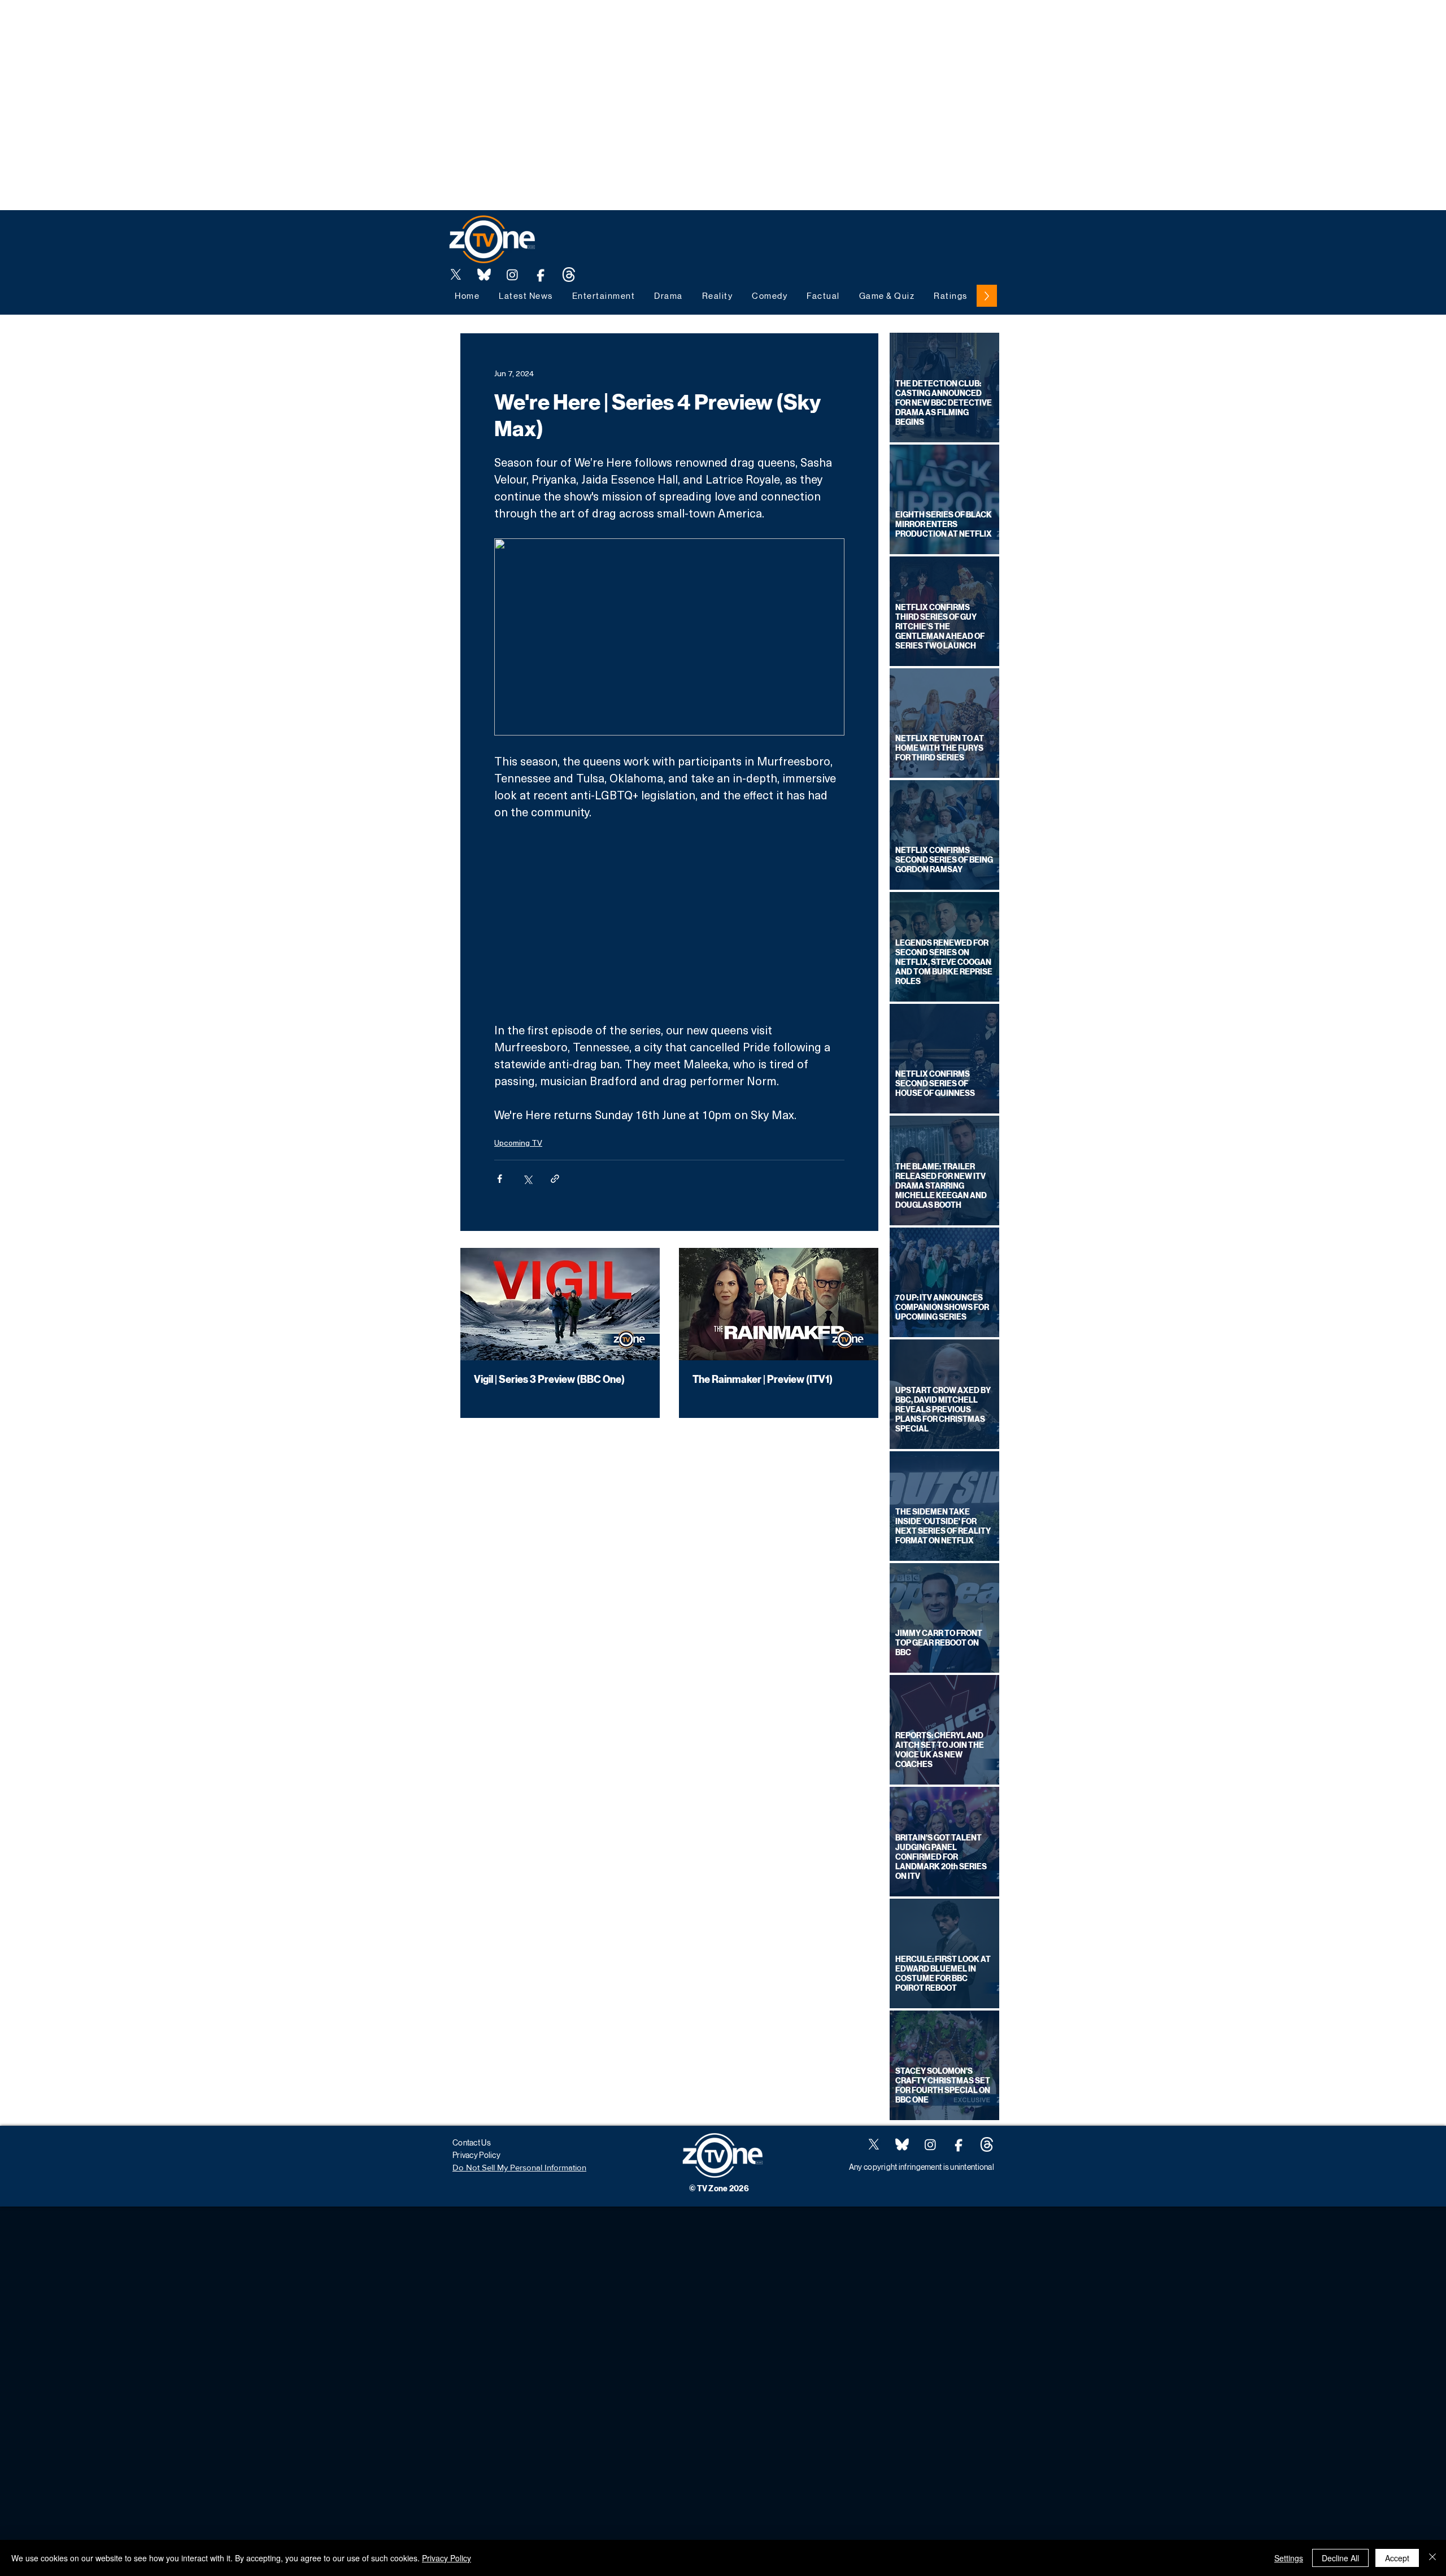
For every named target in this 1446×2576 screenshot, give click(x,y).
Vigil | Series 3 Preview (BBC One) (549, 1380)
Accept (1397, 2558)
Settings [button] (1289, 2558)
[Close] (1432, 2558)
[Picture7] (541, 275)
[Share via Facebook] (500, 1179)
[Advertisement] (206, 25)
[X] (456, 275)
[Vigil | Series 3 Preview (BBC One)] (560, 1304)
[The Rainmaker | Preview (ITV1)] (779, 1304)
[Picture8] (484, 275)
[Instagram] (512, 275)
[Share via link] (555, 1179)
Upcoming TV (518, 1143)
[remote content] (669, 921)
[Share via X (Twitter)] (527, 1179)
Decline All (1340, 2558)
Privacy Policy (447, 2558)
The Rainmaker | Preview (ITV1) (763, 1380)
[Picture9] (569, 275)
